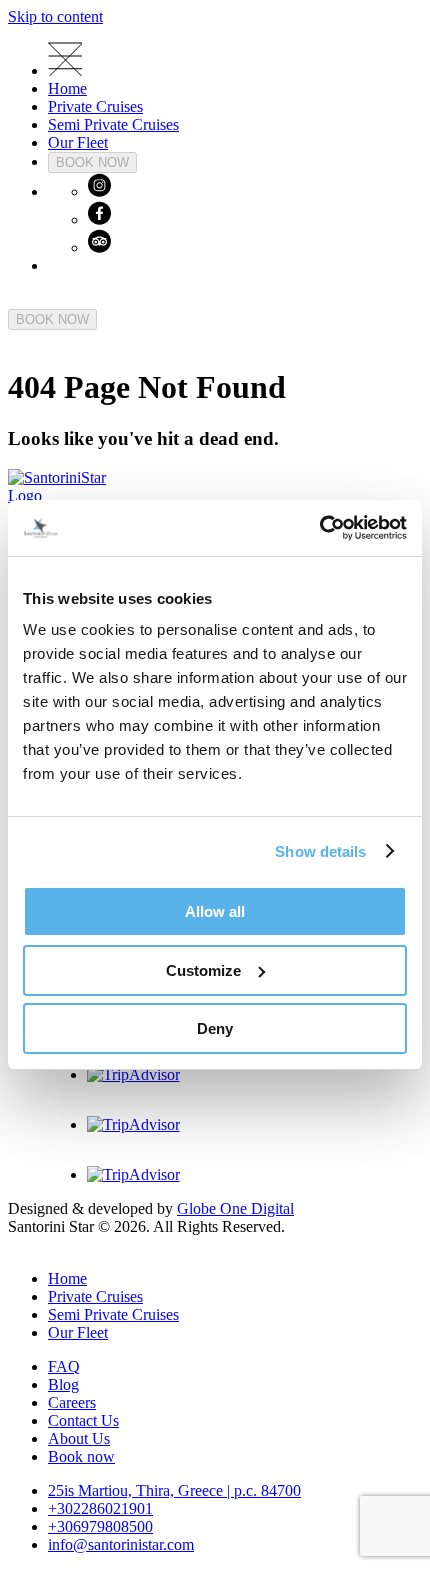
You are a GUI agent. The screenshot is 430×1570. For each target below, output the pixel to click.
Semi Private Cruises (113, 124)
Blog (63, 1384)
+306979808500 (100, 1526)
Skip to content (55, 16)
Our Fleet (78, 142)
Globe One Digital (235, 1208)
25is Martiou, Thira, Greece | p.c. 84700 (174, 1490)
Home (67, 88)
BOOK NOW (92, 162)
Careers (72, 1402)
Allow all (215, 911)
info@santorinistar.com (121, 1544)
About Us (79, 1438)
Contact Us (83, 1420)
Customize (203, 970)
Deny (215, 1028)
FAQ (64, 1366)
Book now (81, 1456)
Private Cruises (95, 106)
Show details (320, 851)
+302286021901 (100, 1508)
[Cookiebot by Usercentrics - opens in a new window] (319, 528)
